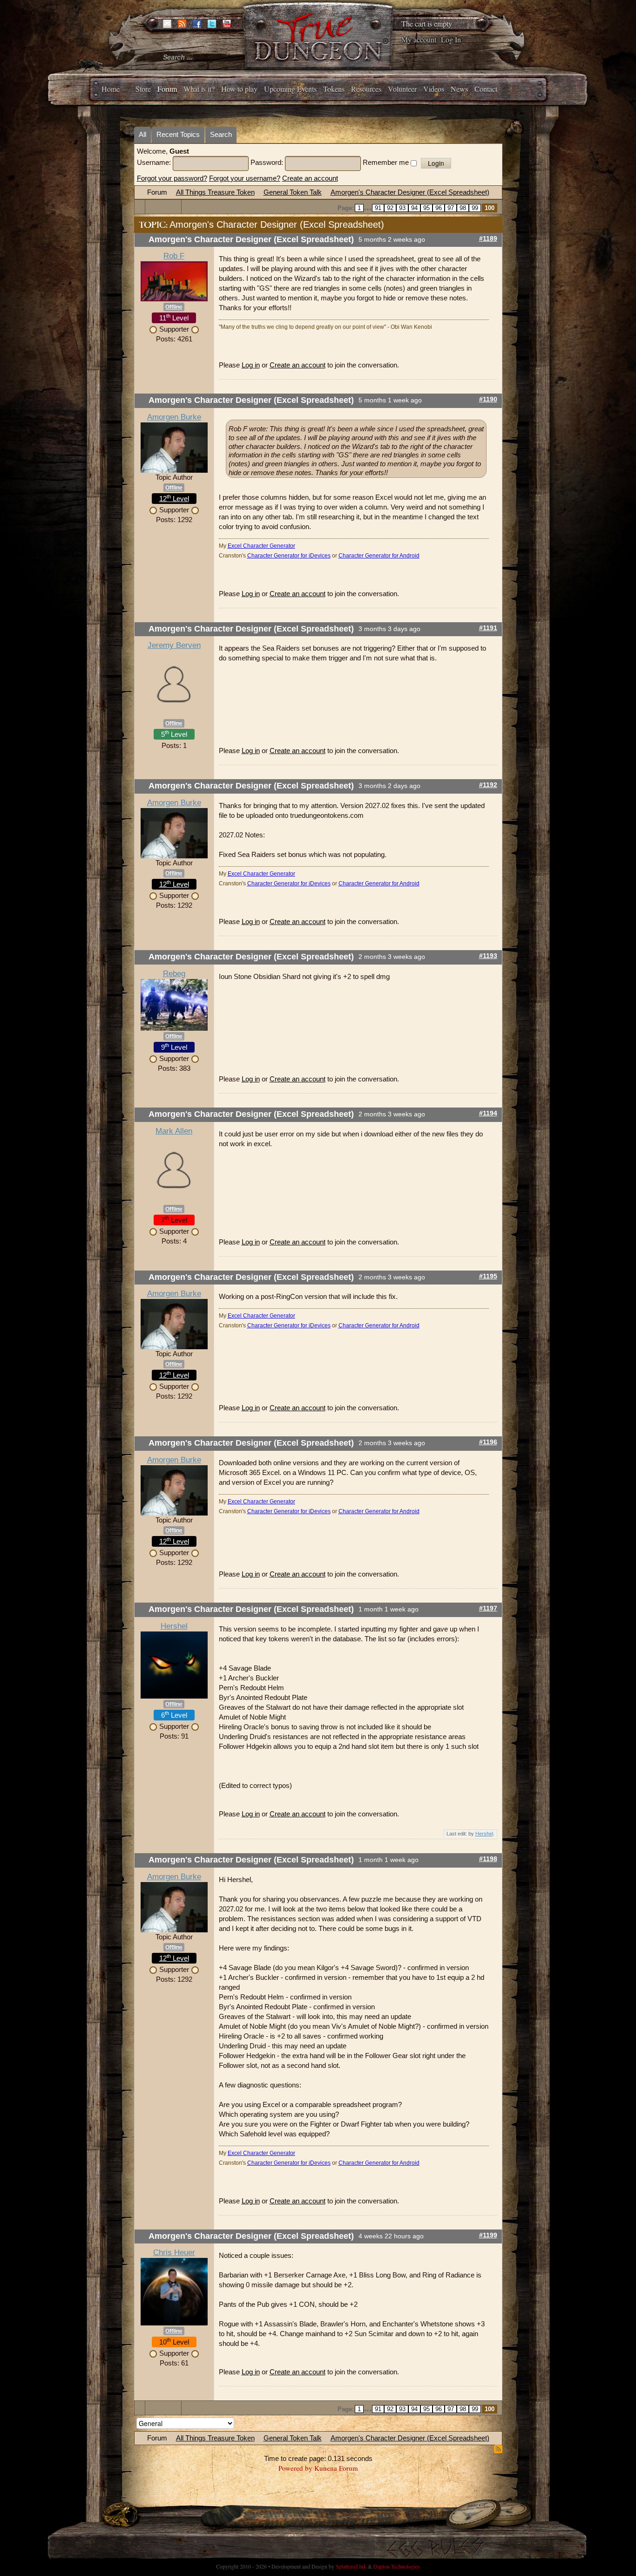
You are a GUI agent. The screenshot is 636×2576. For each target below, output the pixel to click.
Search (221, 134)
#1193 (488, 956)
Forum (167, 89)
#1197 (488, 1608)
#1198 (488, 1859)
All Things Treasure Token (215, 192)
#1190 (488, 399)
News (459, 89)
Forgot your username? (245, 178)
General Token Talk (293, 192)
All (142, 134)
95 (426, 208)
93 (402, 208)
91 (378, 208)
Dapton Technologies (397, 2566)
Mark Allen (174, 1131)
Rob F (174, 256)
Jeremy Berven (174, 645)
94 (414, 208)
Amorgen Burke (174, 417)
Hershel (174, 1626)
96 (439, 208)
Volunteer (402, 89)
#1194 (488, 1113)
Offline (174, 307)
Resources (366, 89)
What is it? (199, 89)
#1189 (488, 239)
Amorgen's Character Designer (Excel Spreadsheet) (410, 192)
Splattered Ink (351, 2566)
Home (111, 89)
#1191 (488, 628)
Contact (486, 89)
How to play (239, 89)
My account (419, 39)
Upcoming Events (290, 89)
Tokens (334, 89)
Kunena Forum (336, 2468)
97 (451, 208)
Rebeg (174, 974)
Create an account (310, 178)
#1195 (488, 1276)
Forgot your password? (172, 178)
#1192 (488, 785)
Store (143, 89)
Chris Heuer (174, 2253)
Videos (434, 89)
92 (390, 208)
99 (475, 208)
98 (463, 208)
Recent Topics (178, 134)
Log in (251, 365)
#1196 (488, 1442)
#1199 (488, 2235)
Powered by (295, 2468)
